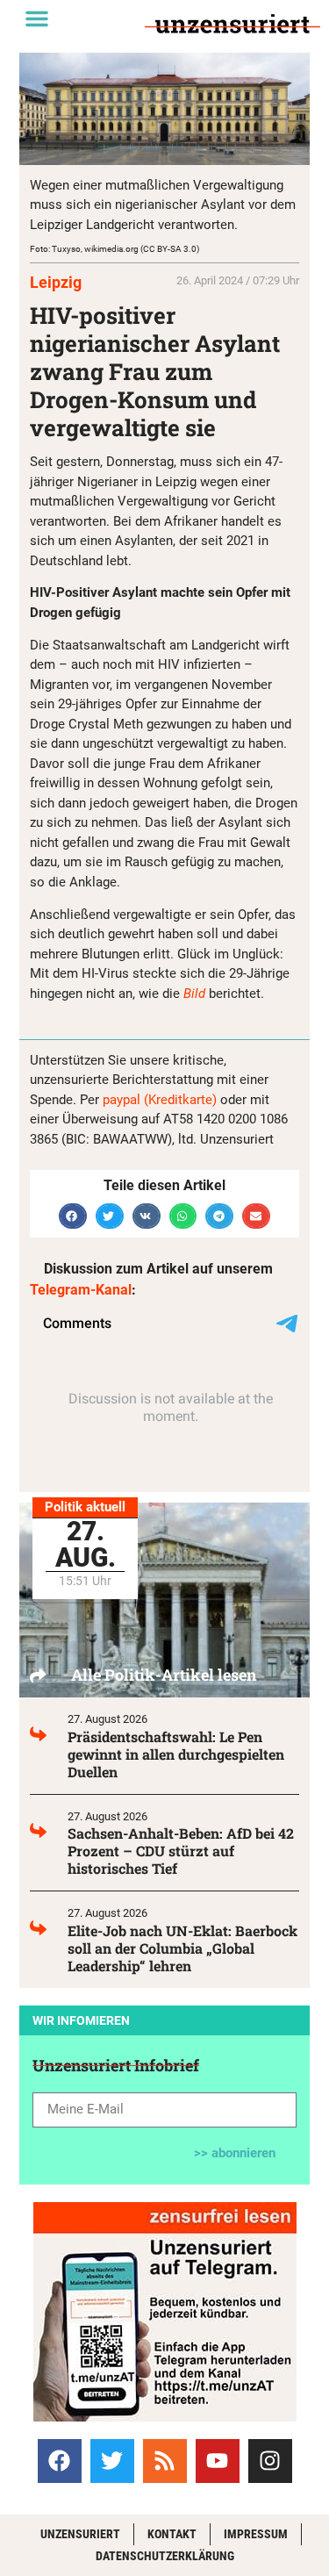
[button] (37, 18)
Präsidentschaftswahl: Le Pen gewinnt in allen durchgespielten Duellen (176, 1754)
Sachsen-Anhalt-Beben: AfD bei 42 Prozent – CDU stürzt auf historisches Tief (181, 1851)
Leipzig (56, 282)
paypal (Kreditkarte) (160, 1100)
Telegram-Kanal (81, 1290)
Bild (194, 994)
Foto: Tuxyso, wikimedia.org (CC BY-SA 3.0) (114, 249)
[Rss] (165, 2461)
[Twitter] (112, 2461)
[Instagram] (270, 2461)
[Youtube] (218, 2461)
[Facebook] (60, 2461)
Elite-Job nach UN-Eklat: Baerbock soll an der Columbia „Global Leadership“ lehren (182, 1948)
